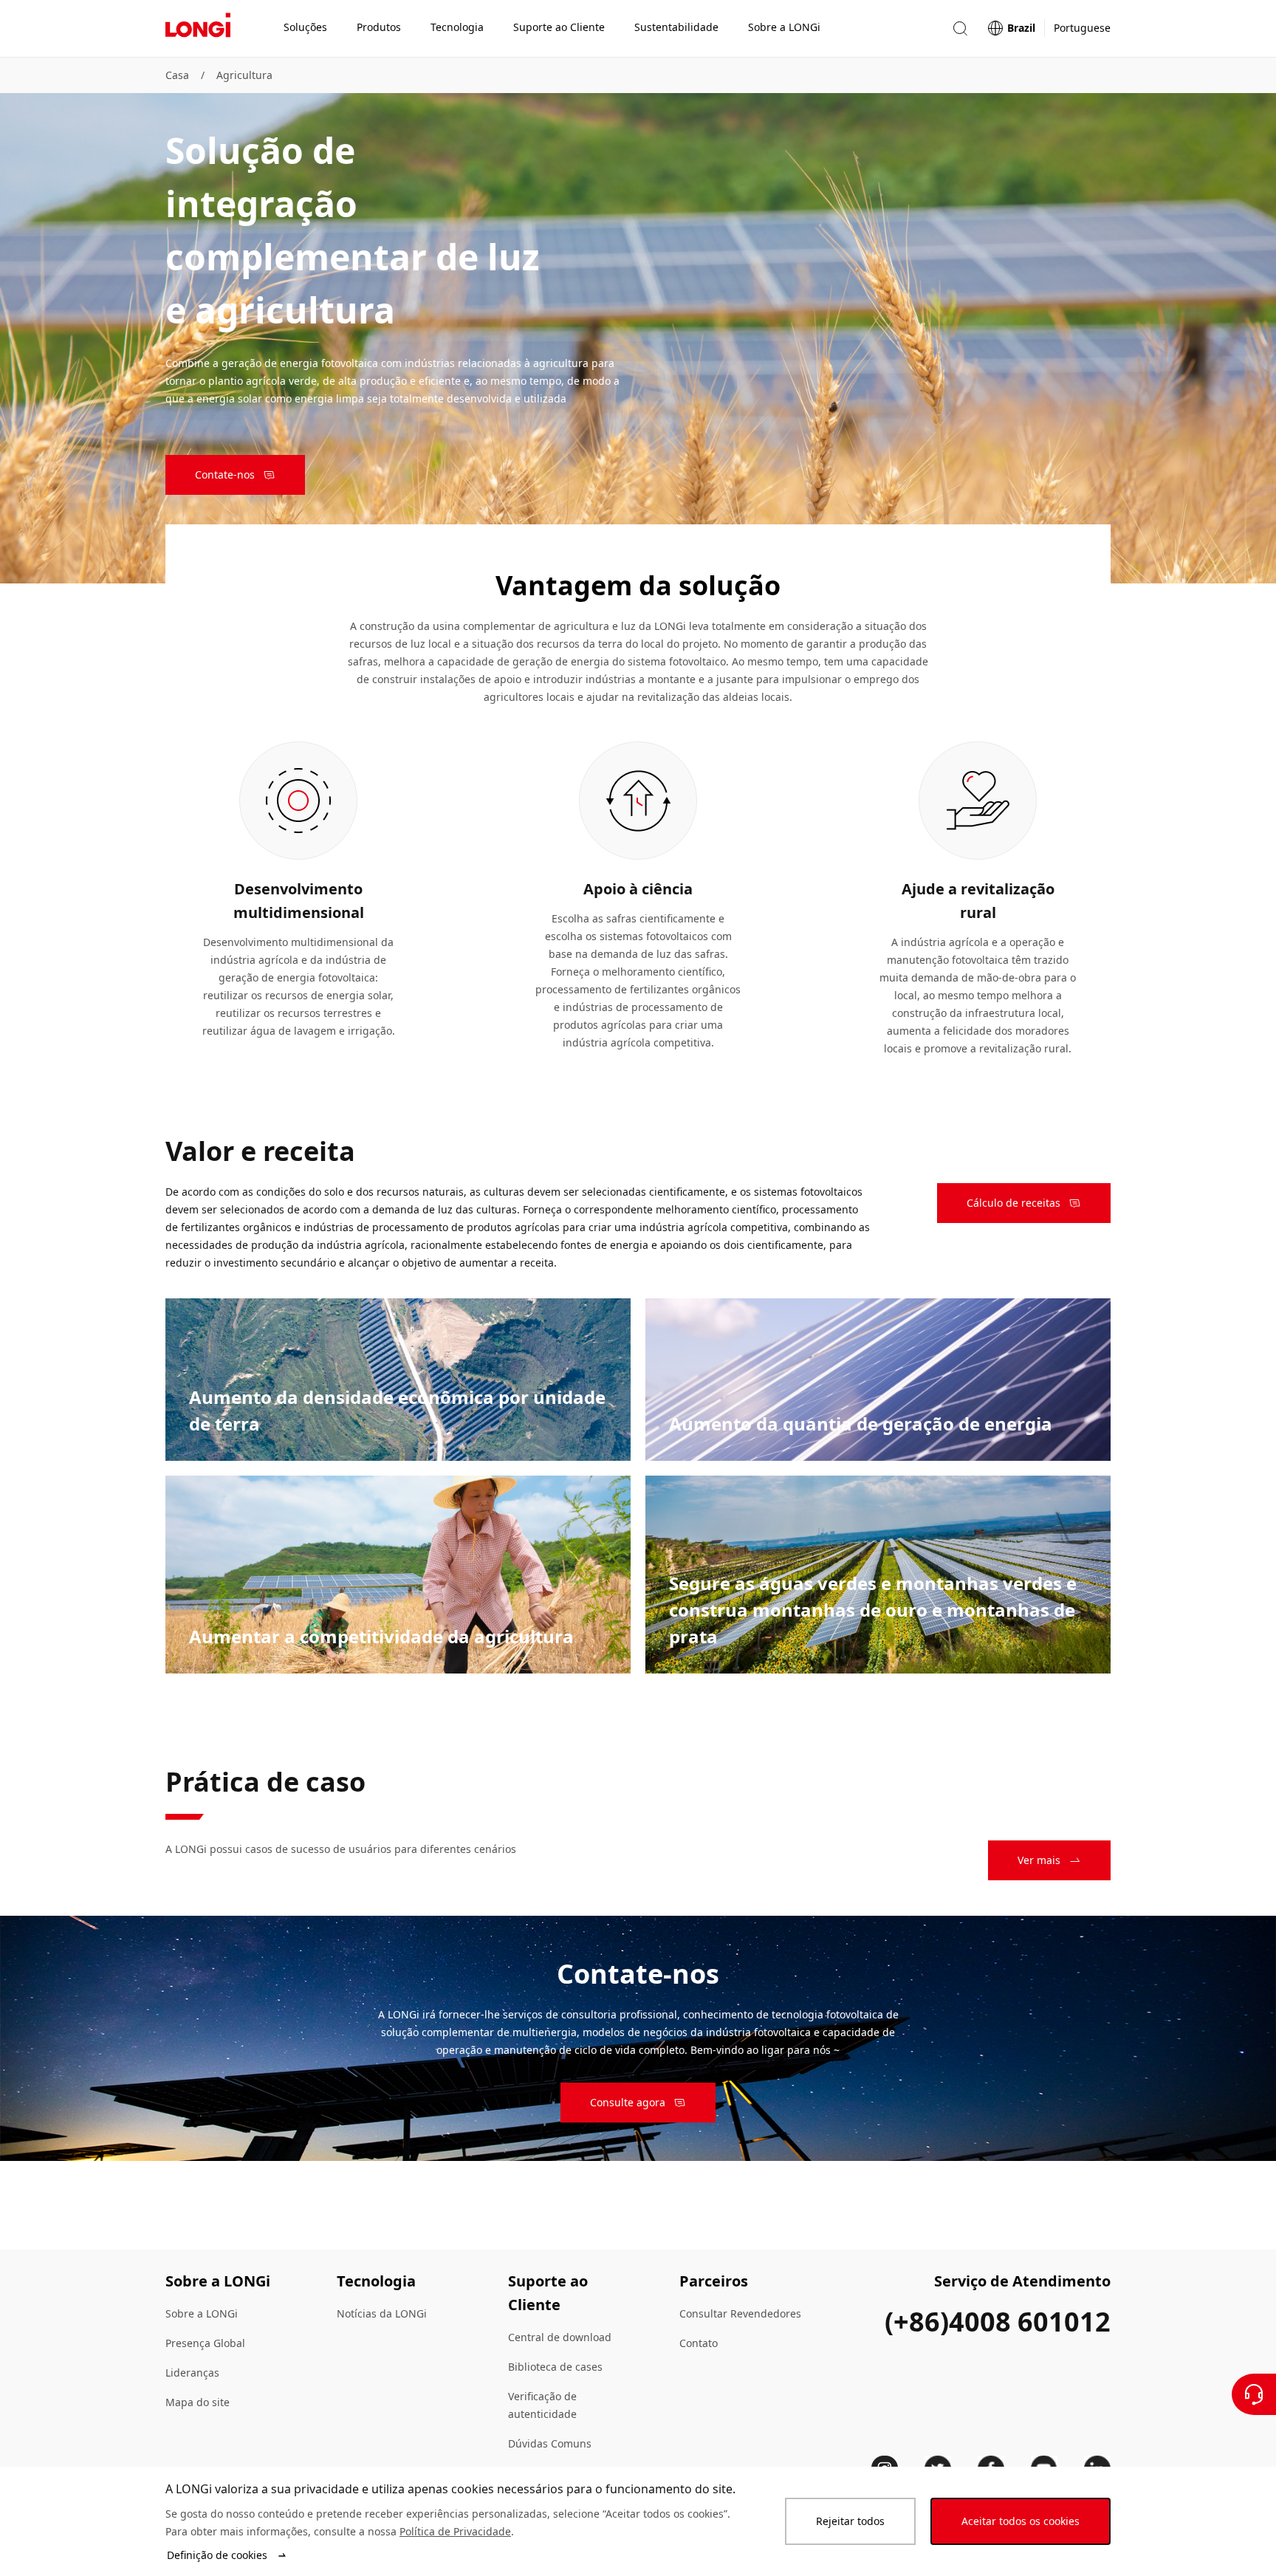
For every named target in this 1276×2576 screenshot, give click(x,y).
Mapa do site (198, 2402)
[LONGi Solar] (198, 29)
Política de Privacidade (455, 2531)
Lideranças (192, 2373)
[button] (960, 28)
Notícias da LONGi (382, 2313)
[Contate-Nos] (1254, 2394)
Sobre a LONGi (202, 2313)
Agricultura (244, 75)
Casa (177, 75)
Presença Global (205, 2343)
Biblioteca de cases (555, 2367)
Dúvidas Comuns (550, 2443)
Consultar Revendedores (740, 2313)
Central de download (560, 2337)
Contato (699, 2343)
